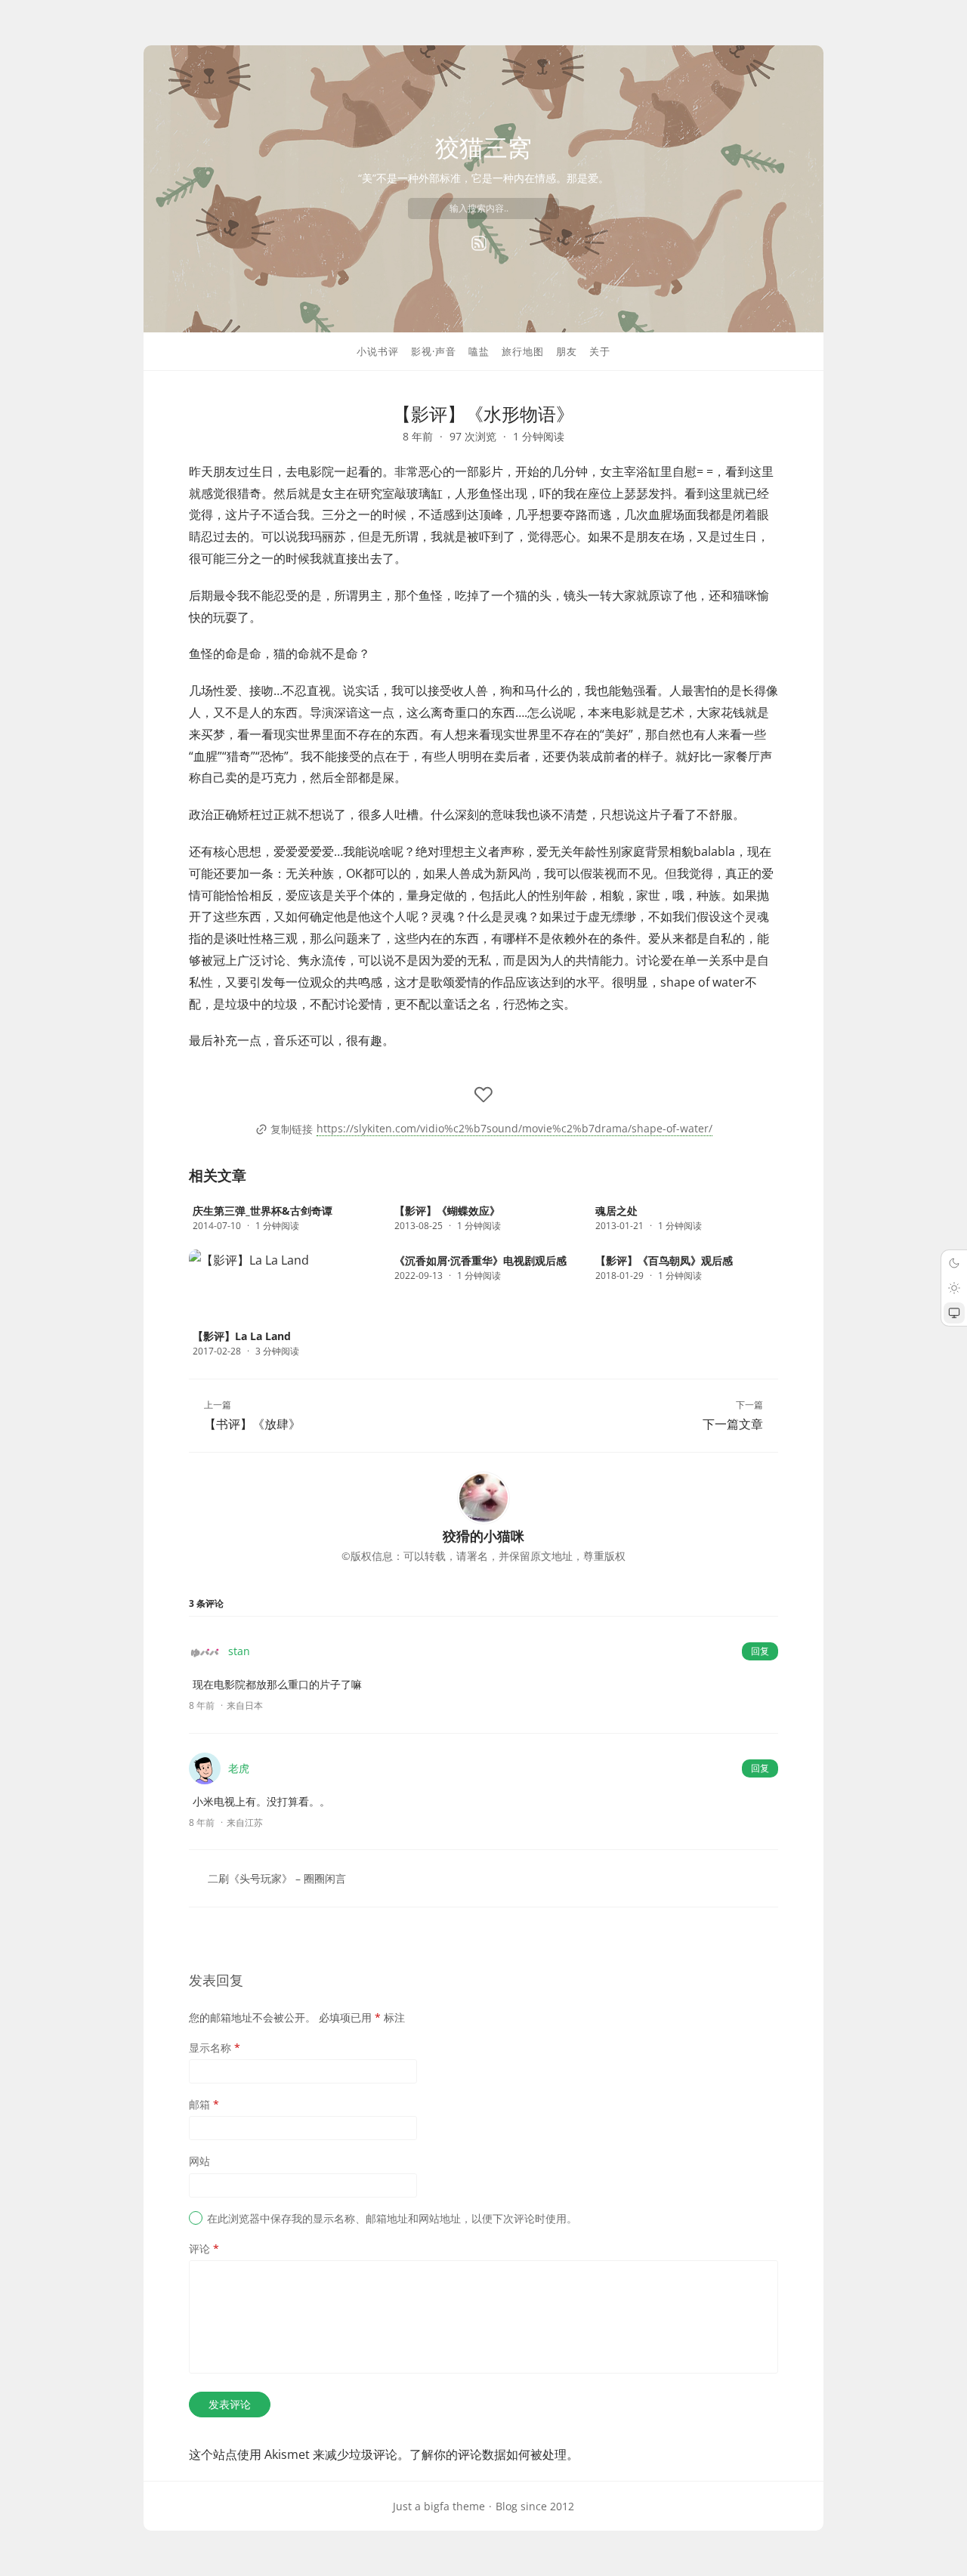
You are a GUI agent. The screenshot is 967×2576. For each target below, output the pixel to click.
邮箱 (204, 2104)
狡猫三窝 (483, 147)
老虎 (239, 1768)
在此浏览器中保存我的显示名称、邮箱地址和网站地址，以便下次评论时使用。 (392, 2218)
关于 (600, 351)
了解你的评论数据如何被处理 (488, 2454)
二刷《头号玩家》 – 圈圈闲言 (277, 1878)
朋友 (567, 351)
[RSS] (479, 243)
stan (239, 1651)
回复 (760, 1651)
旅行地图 (523, 351)
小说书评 (378, 351)
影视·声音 (434, 351)
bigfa (437, 2506)
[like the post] (483, 1095)
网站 (199, 2161)
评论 (204, 2249)
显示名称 (215, 2048)
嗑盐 (479, 351)
